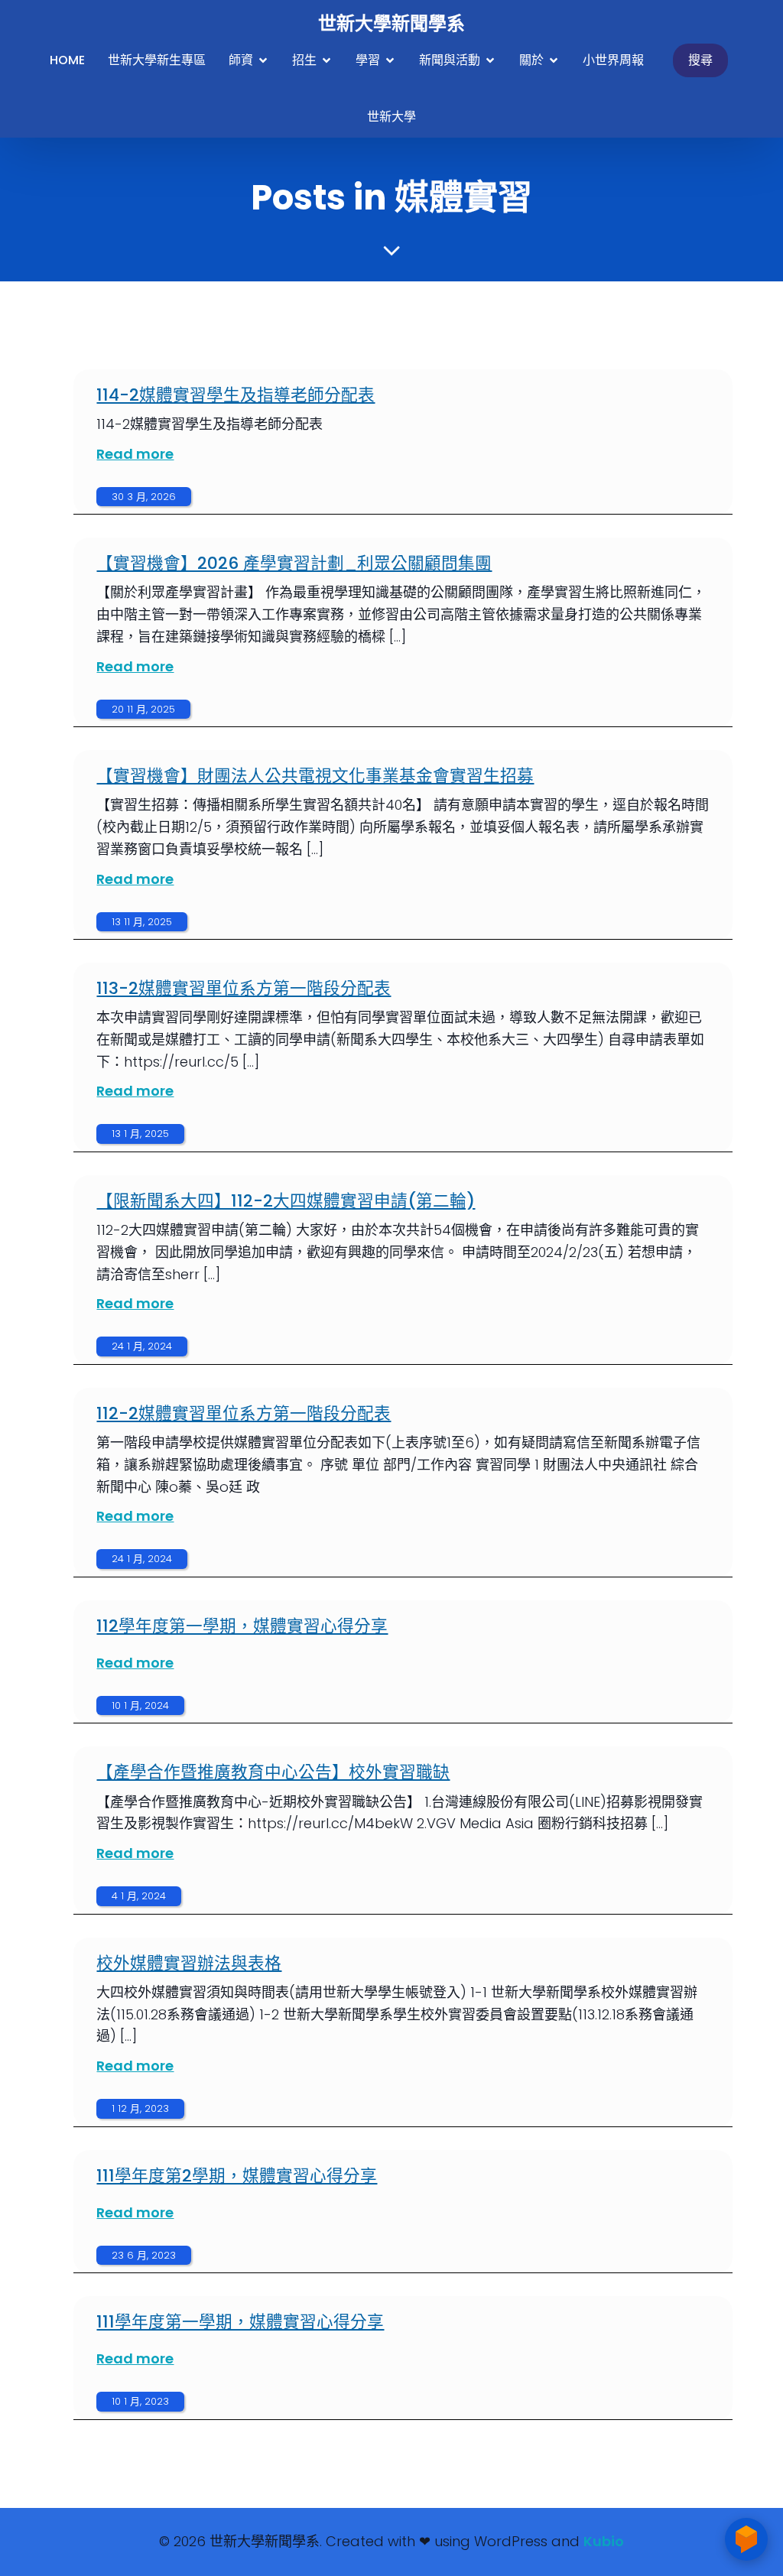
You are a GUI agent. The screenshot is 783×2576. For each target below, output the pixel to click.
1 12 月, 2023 (140, 2108)
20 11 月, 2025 (143, 709)
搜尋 (700, 60)
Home (67, 60)
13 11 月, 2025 (142, 922)
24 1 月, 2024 (142, 1346)
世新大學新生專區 (157, 60)
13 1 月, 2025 (140, 1134)
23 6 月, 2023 (144, 2255)
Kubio (604, 2541)
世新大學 (391, 117)
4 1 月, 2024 (139, 1896)
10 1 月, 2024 (140, 1705)
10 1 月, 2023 (140, 2401)
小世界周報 (613, 60)
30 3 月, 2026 (144, 497)
